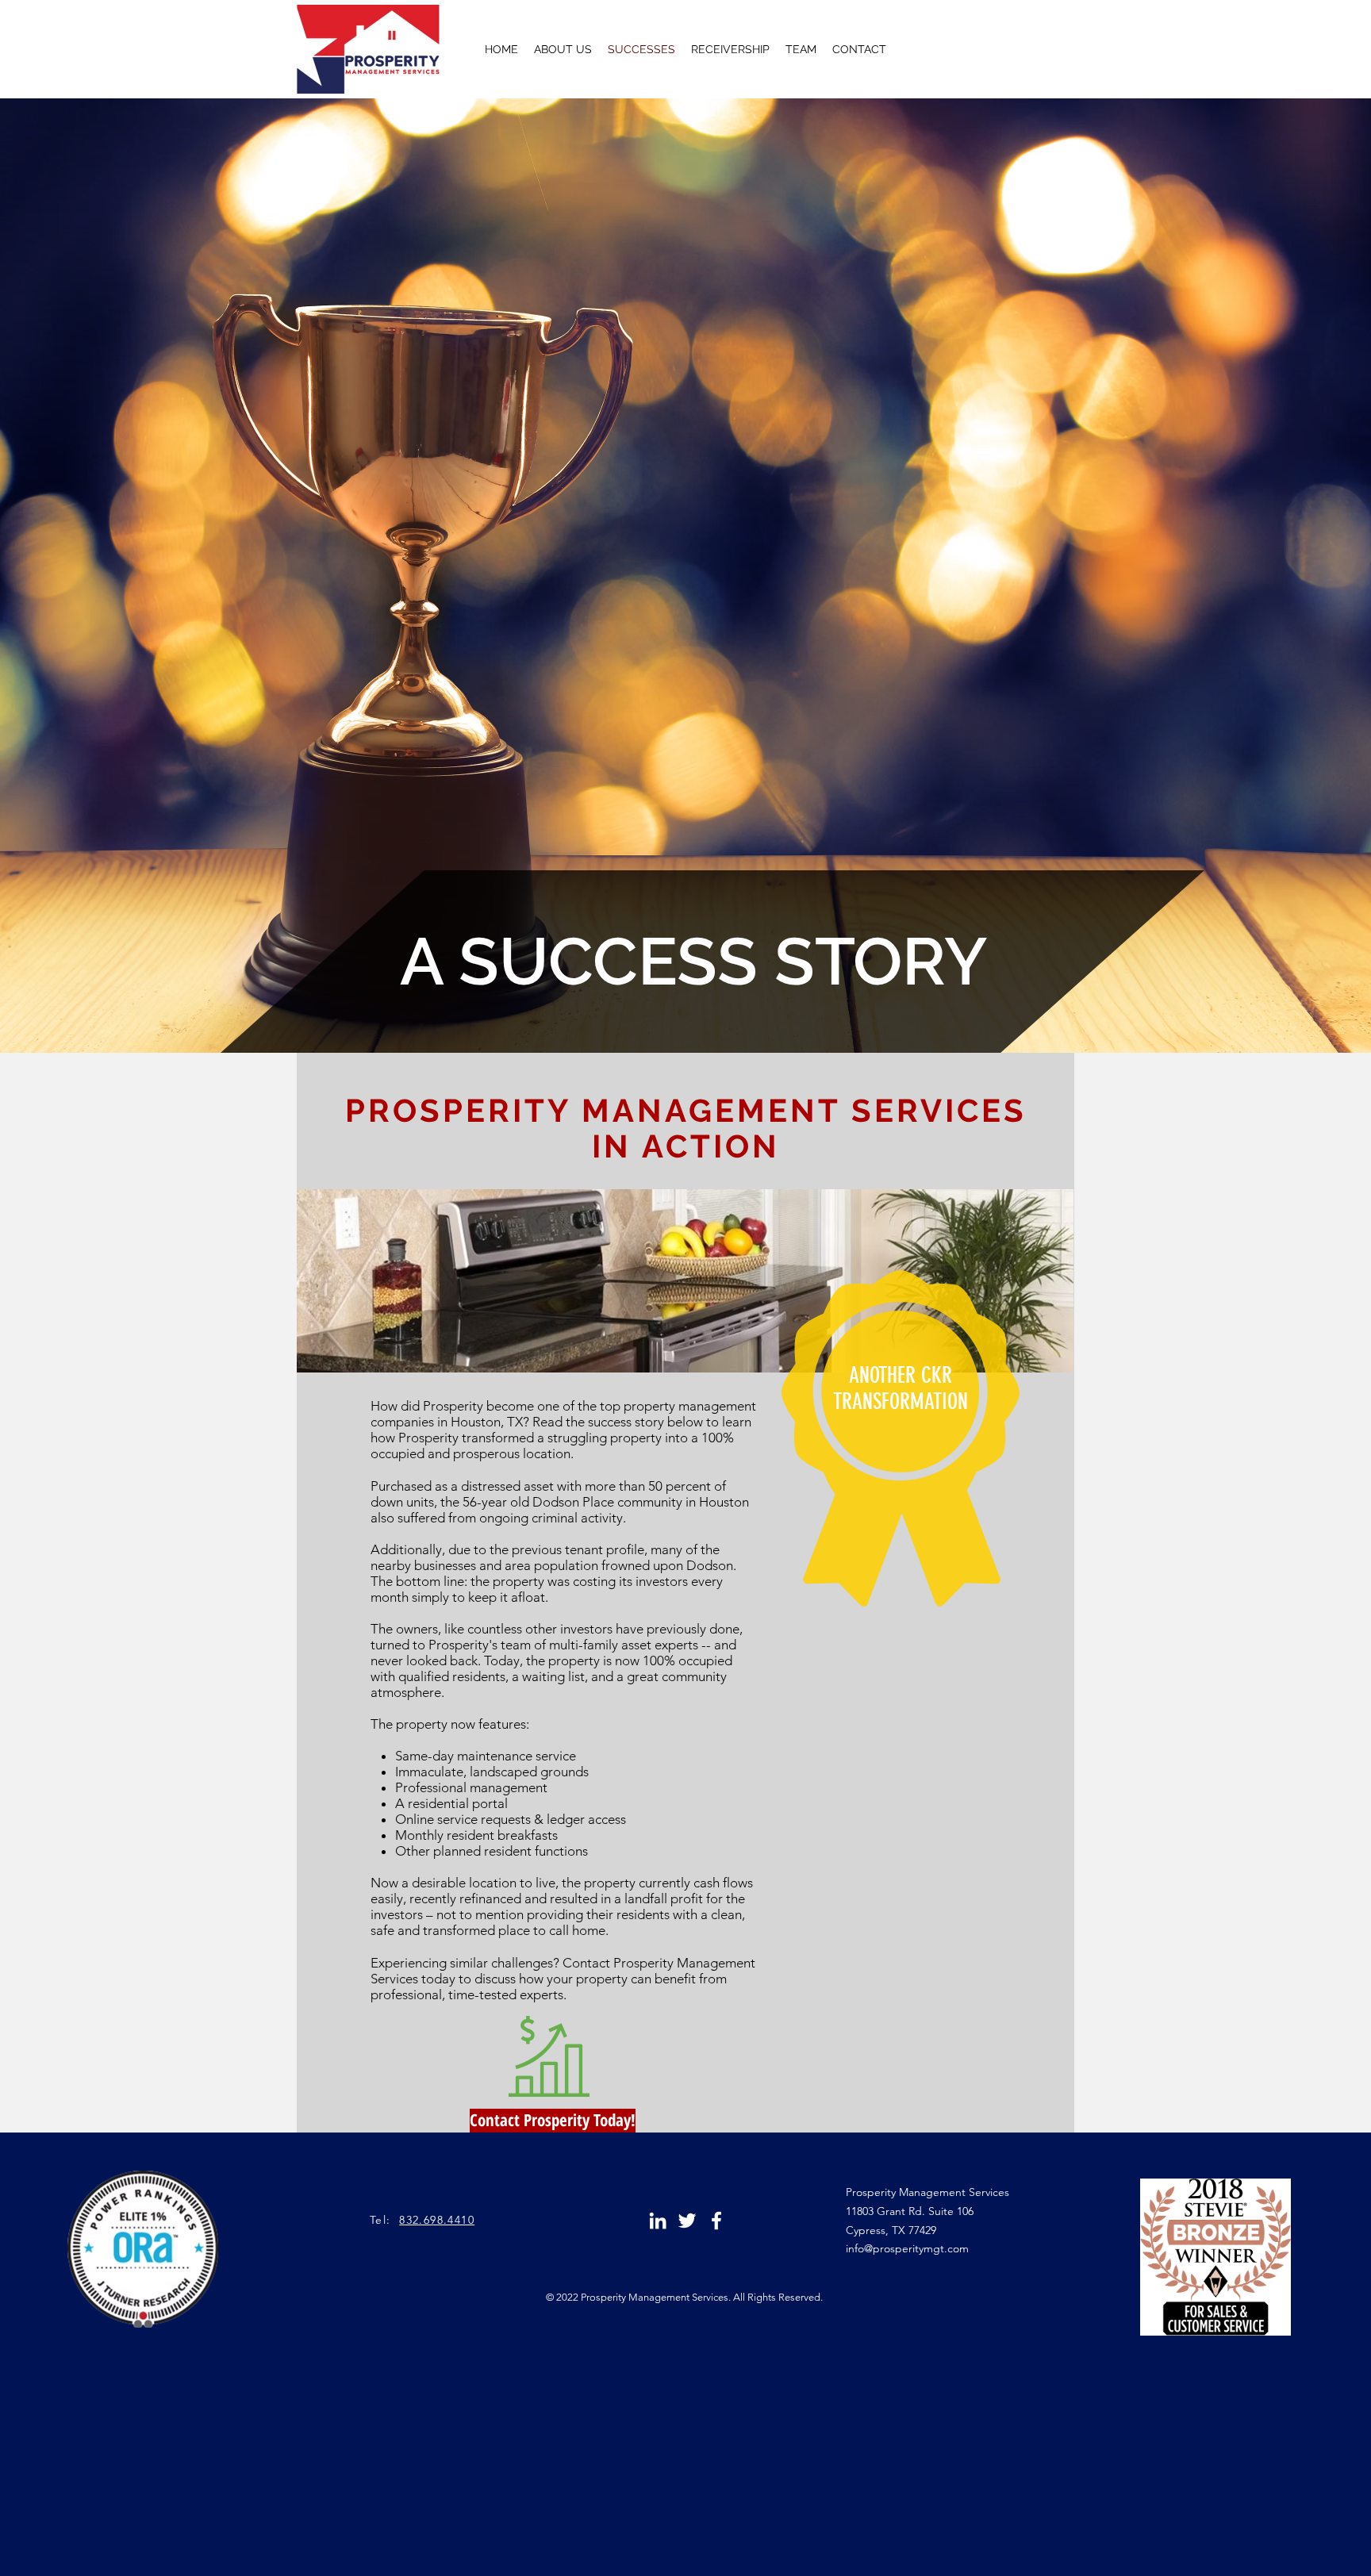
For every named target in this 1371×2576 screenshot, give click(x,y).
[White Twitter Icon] (687, 2221)
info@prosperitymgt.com (907, 2248)
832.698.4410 (437, 2220)
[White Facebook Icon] (716, 2221)
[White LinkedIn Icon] (658, 2221)
